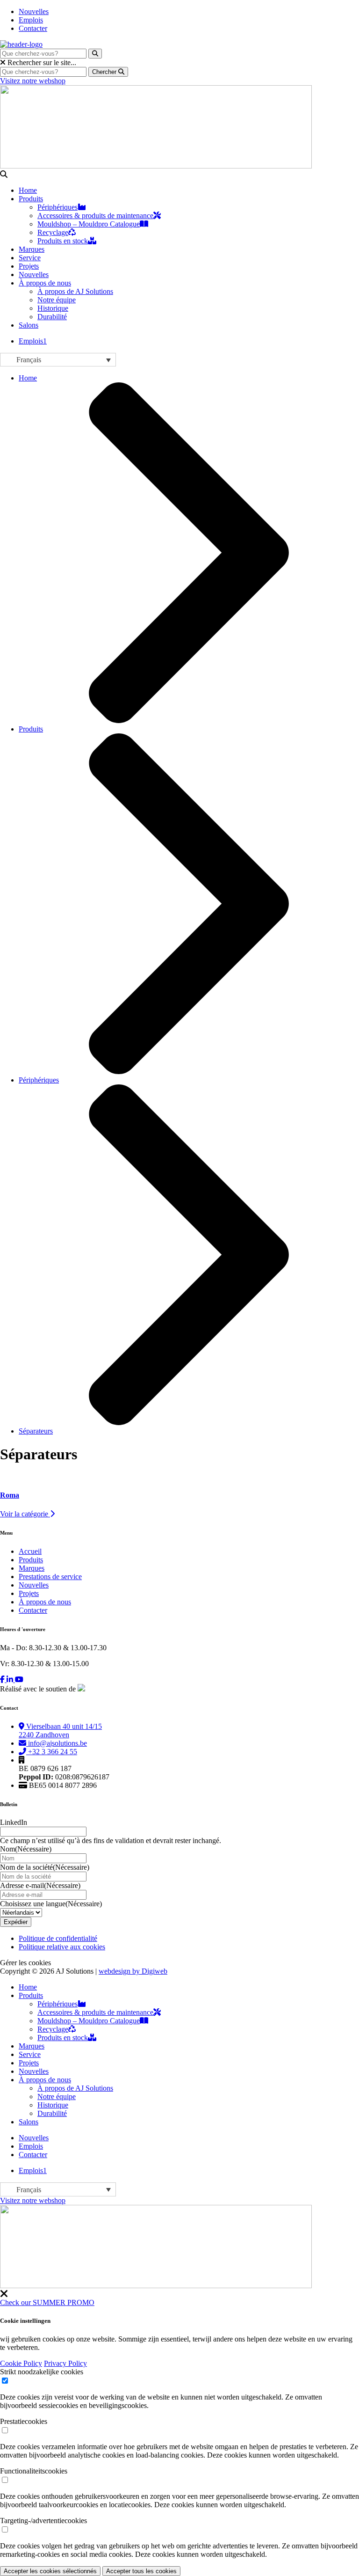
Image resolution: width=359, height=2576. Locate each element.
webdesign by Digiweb (133, 1971)
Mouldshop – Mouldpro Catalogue (89, 224)
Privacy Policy (65, 2363)
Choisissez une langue (51, 1904)
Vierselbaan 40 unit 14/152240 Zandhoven (60, 1731)
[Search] (95, 54)
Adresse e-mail (40, 1885)
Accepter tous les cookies (141, 2571)
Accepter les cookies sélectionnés (50, 2571)
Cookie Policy (21, 2363)
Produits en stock (63, 241)
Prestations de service (50, 1577)
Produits (31, 199)
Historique (53, 308)
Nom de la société (45, 1867)
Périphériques (57, 207)
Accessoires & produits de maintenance (95, 216)
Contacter (33, 28)
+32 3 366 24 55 (52, 1752)
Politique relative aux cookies (62, 1947)
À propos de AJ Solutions (75, 291)
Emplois (31, 20)
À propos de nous (45, 283)
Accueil (30, 1551)
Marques (32, 249)
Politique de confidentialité (58, 1938)
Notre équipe (57, 300)
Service (30, 258)
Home (28, 190)
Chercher (105, 72)
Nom (26, 1849)
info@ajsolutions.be (57, 1743)
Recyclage (53, 232)
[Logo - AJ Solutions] (21, 44)
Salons (29, 325)
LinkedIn (14, 1822)
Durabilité (52, 317)
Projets (29, 266)
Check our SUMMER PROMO (47, 2302)
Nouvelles (34, 11)
